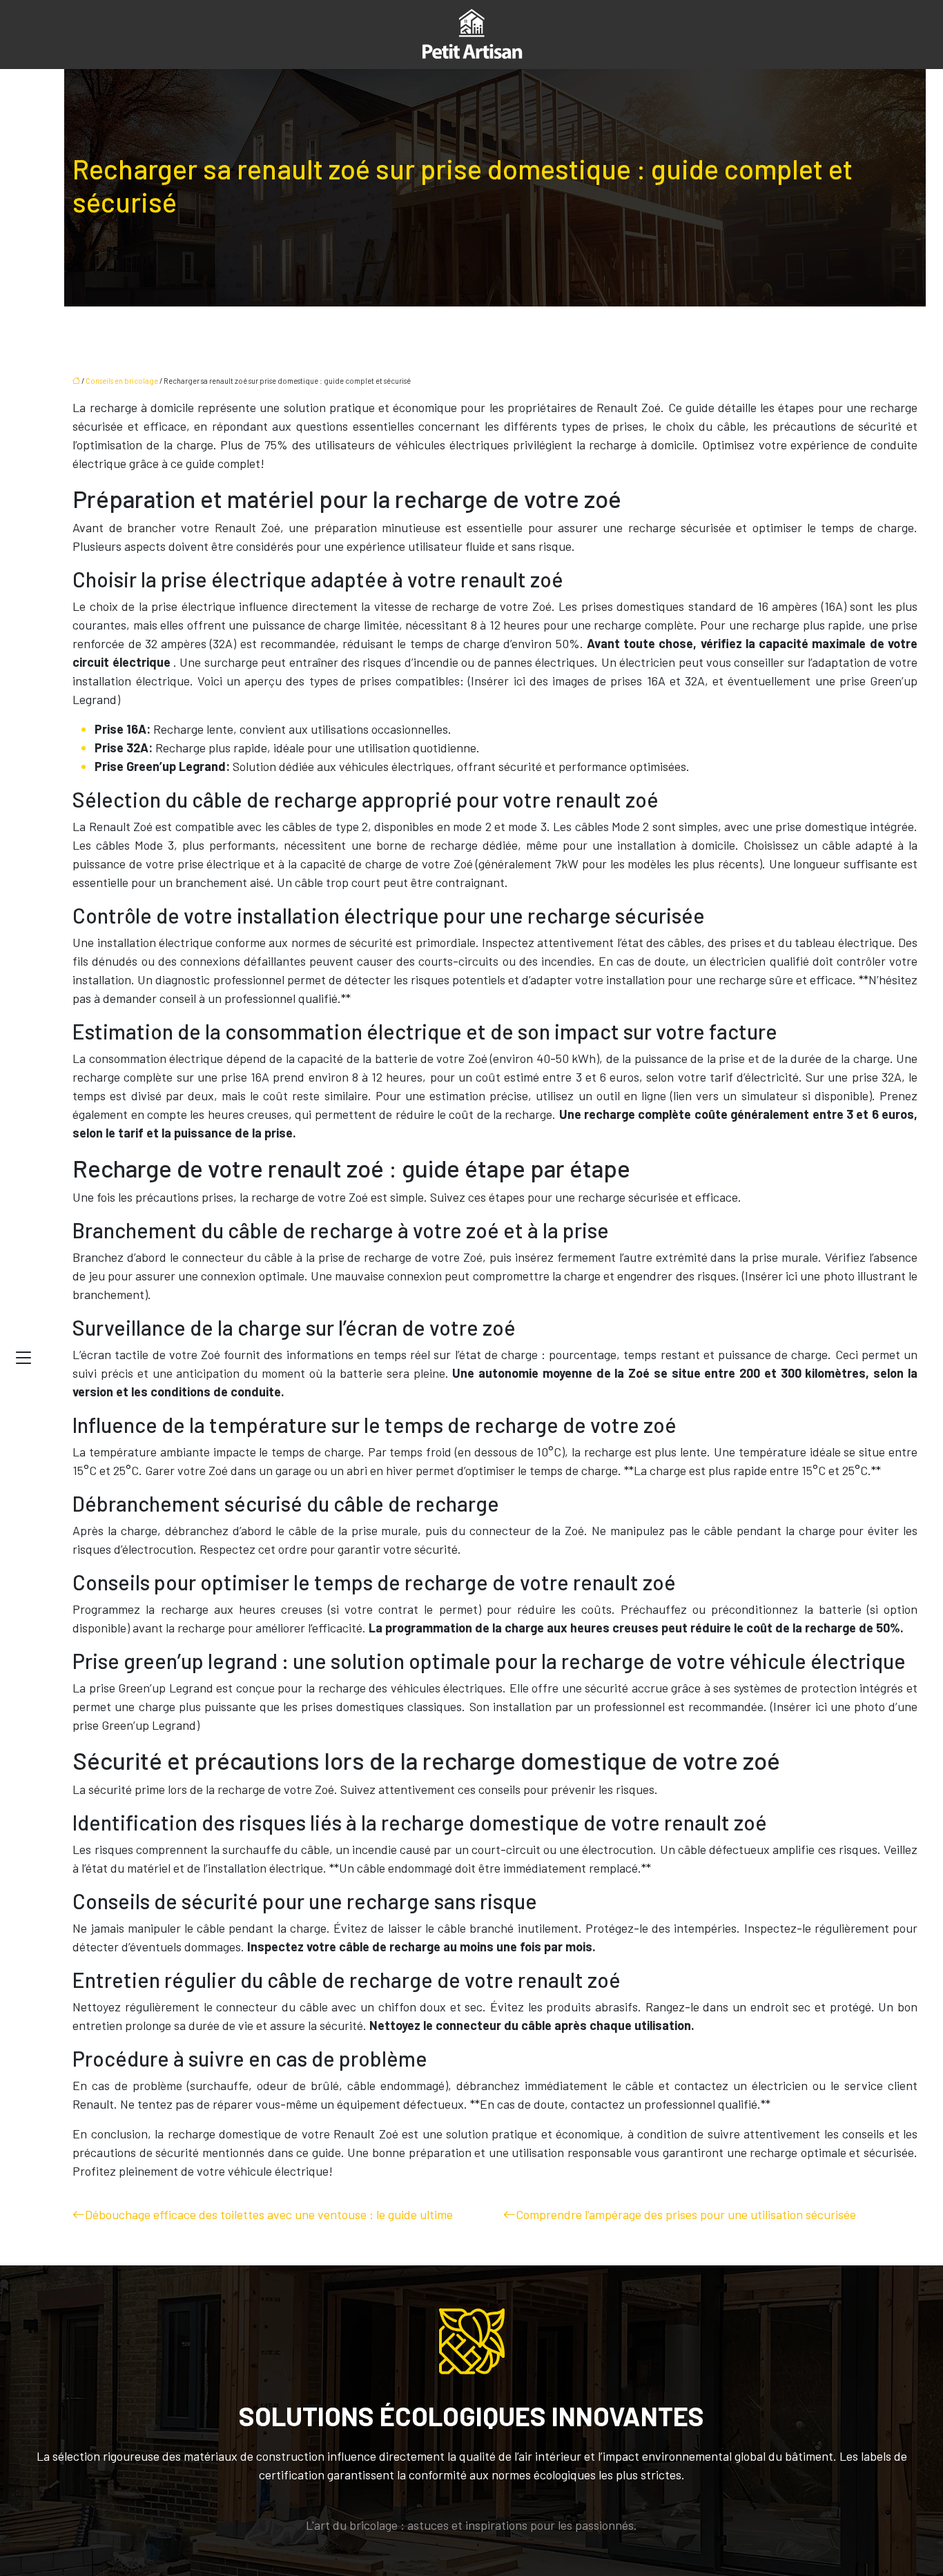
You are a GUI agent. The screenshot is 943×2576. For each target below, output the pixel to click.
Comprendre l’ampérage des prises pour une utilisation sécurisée (686, 2214)
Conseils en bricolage (122, 381)
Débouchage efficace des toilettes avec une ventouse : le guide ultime (269, 2214)
